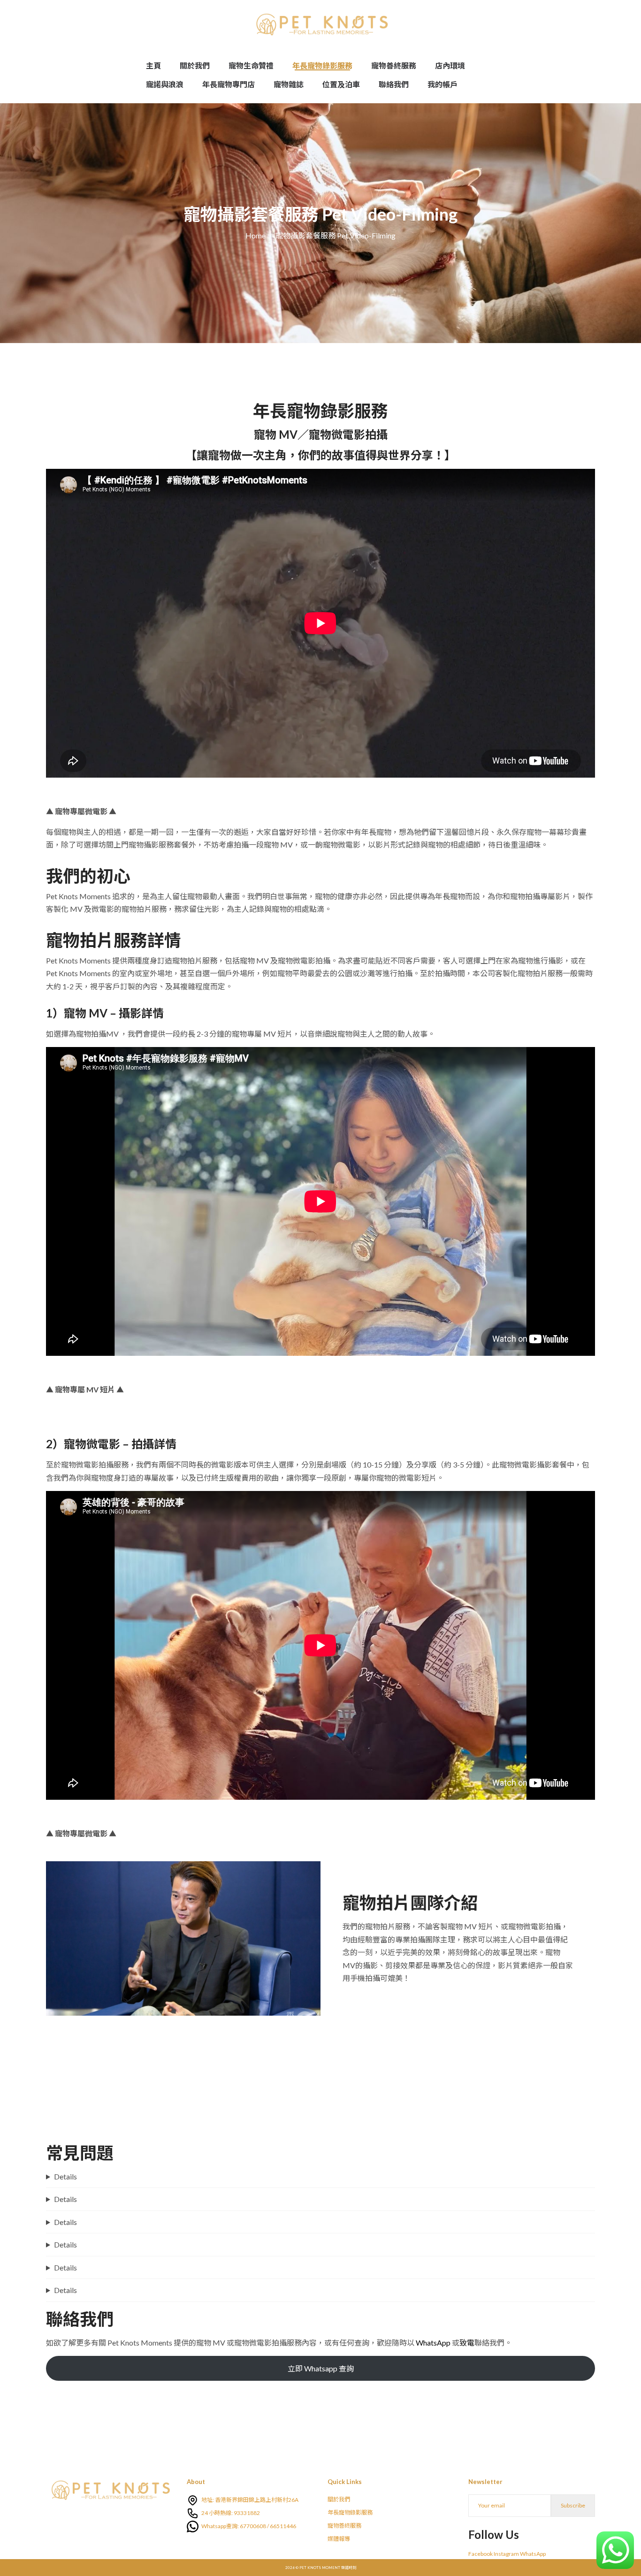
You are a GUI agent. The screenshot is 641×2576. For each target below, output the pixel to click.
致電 (467, 2343)
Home (256, 235)
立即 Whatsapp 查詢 (321, 2368)
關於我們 (339, 2499)
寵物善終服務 (344, 2526)
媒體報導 (339, 2539)
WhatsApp (433, 2343)
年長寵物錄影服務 (350, 2512)
